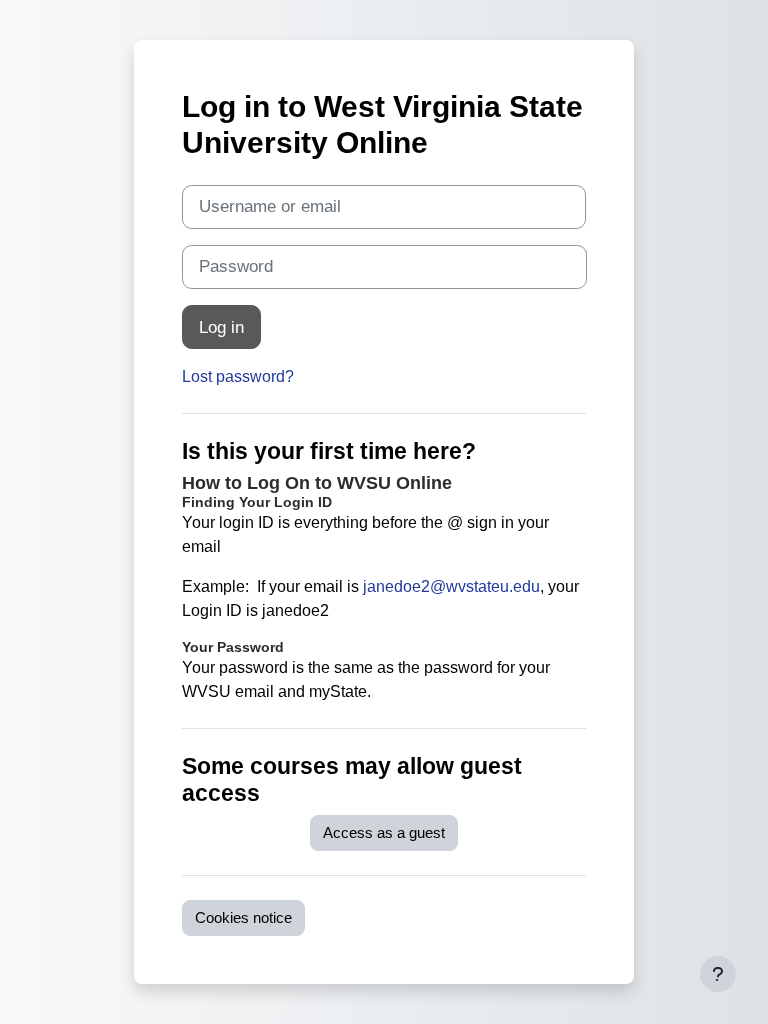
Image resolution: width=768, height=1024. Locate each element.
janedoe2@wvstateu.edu (451, 586)
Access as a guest (384, 833)
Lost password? (238, 376)
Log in (221, 327)
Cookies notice (243, 918)
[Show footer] (718, 974)
